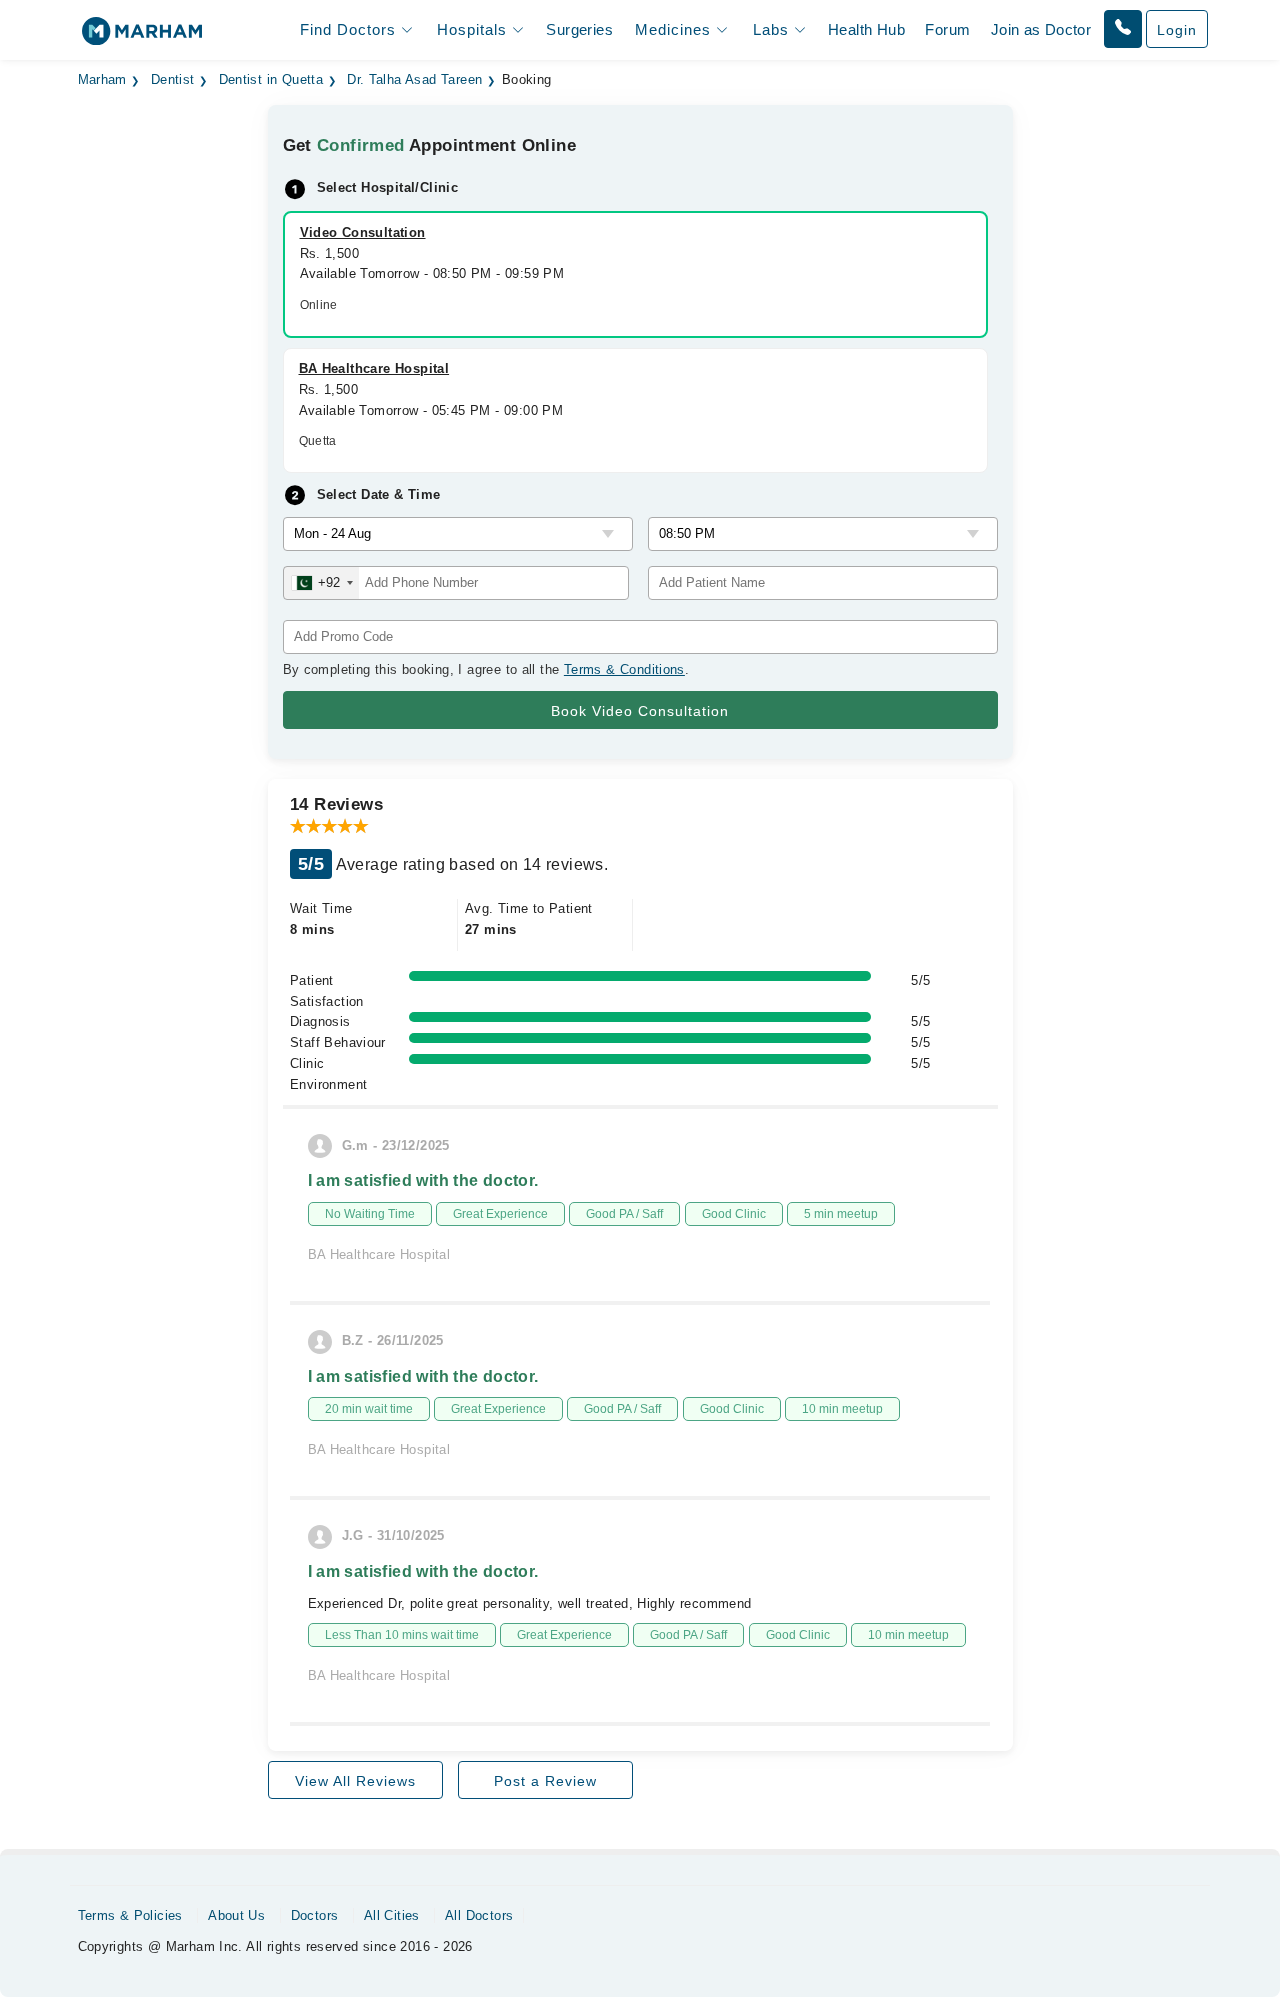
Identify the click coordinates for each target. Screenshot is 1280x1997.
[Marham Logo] (142, 37)
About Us (236, 1915)
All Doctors (479, 1915)
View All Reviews (355, 1781)
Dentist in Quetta (271, 80)
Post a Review (545, 1781)
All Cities (392, 1915)
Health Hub (866, 29)
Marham (102, 80)
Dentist (173, 80)
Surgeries (579, 29)
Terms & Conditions (624, 669)
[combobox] (321, 583)
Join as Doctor (1041, 29)
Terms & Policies (130, 1915)
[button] (1123, 29)
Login (1177, 30)
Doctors (315, 1915)
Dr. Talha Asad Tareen (414, 80)
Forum (947, 29)
